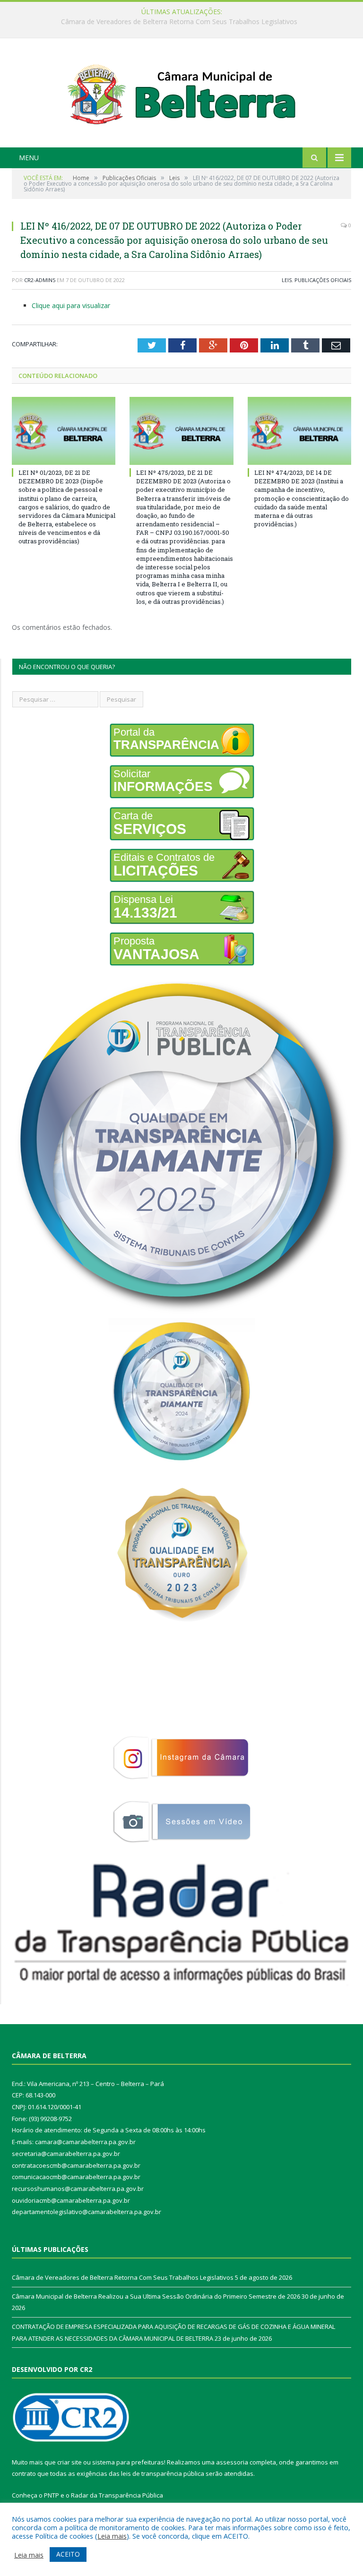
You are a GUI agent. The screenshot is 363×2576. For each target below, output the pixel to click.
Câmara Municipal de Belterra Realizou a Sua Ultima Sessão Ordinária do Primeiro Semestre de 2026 (179, 22)
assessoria (232, 2462)
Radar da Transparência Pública (117, 2495)
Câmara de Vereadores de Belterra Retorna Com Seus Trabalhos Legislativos (123, 2277)
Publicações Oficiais (323, 280)
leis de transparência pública (163, 2473)
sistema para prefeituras (128, 2462)
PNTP (52, 2495)
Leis (287, 280)
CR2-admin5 (40, 280)
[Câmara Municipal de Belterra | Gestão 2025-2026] (182, 94)
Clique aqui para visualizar (71, 305)
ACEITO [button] (68, 2554)
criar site (69, 2462)
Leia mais (112, 2536)
